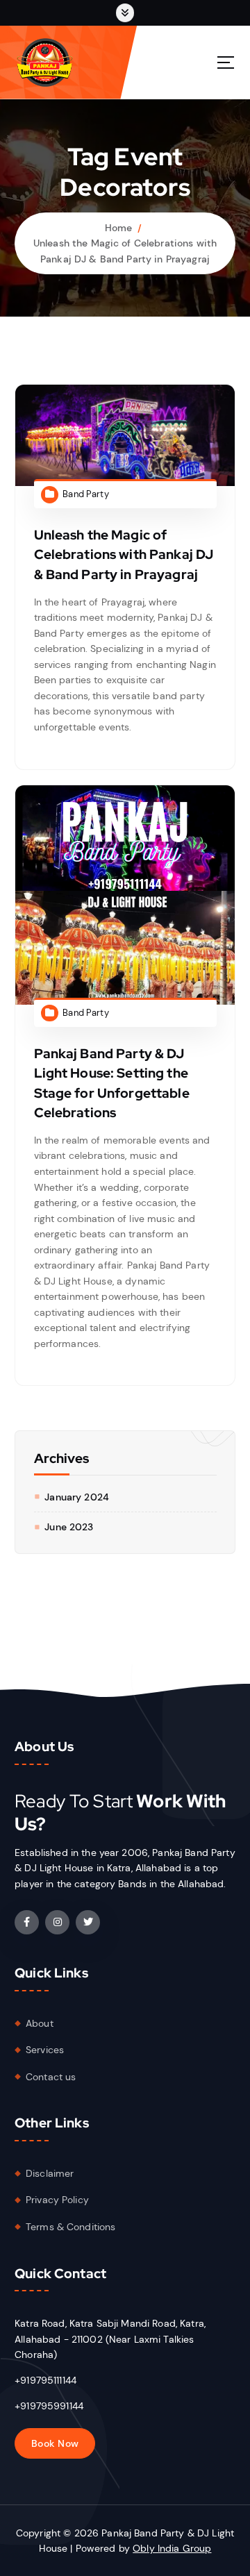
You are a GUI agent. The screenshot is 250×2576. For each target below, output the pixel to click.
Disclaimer (50, 2173)
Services (45, 2050)
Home (119, 228)
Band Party (85, 494)
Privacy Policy (57, 2200)
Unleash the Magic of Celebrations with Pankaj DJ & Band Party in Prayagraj (124, 554)
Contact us (51, 2077)
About (40, 2023)
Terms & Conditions (71, 2227)
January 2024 (77, 1497)
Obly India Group (172, 2548)
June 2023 (69, 1527)
